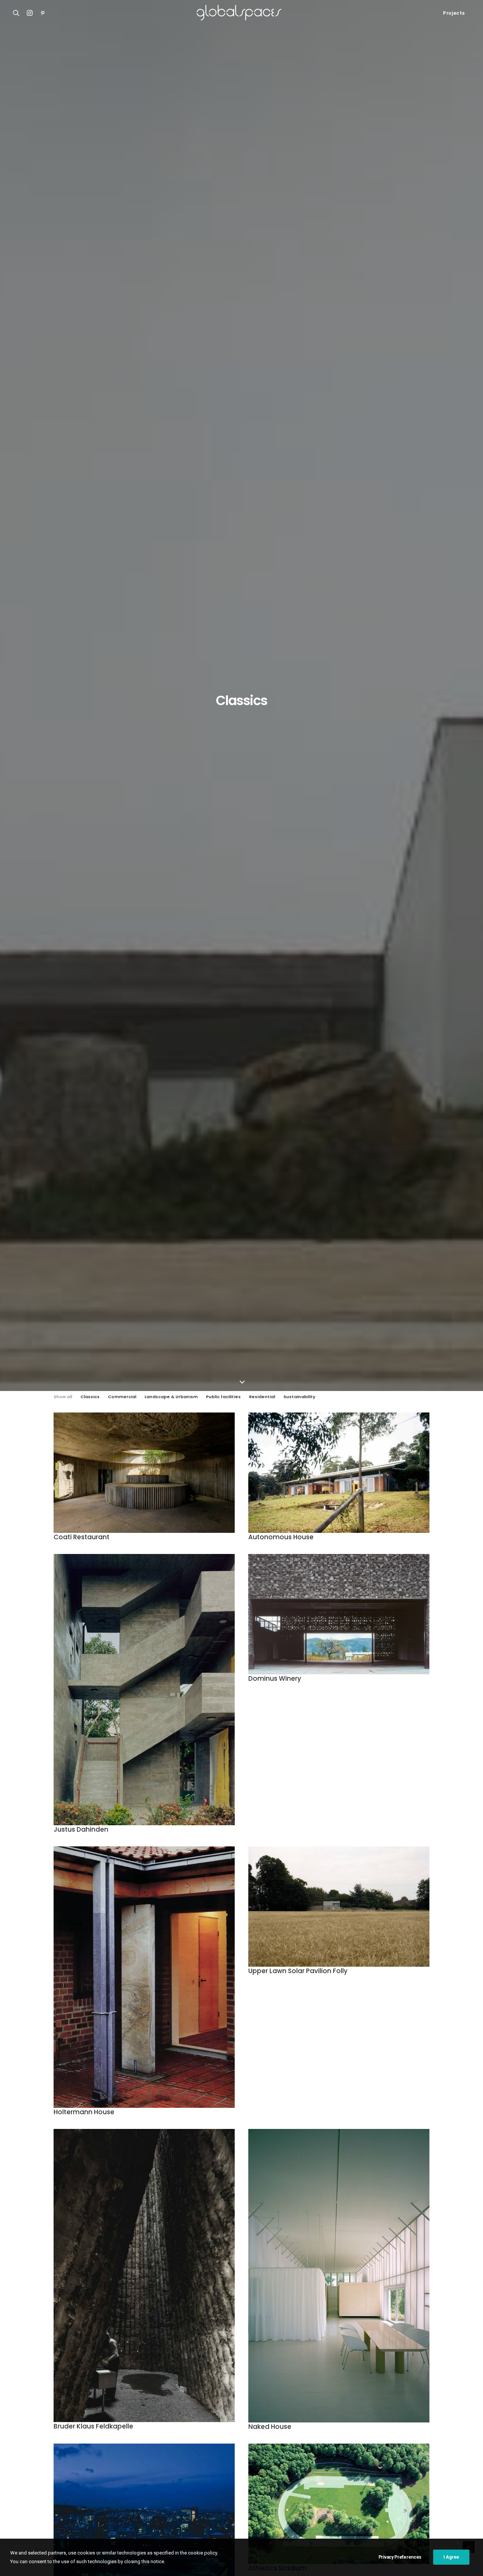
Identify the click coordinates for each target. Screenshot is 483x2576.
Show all (63, 1397)
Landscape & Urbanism (171, 1397)
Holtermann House (84, 2112)
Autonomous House (281, 1537)
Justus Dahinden (81, 1829)
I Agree (451, 2557)
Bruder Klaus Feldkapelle (93, 2426)
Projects (454, 13)
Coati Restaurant (82, 1537)
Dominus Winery (275, 1678)
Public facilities (223, 1397)
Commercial (122, 1397)
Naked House (270, 2427)
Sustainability (299, 1397)
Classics (90, 1397)
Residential (262, 1397)
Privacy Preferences (400, 2557)
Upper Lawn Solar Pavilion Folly (298, 1971)
